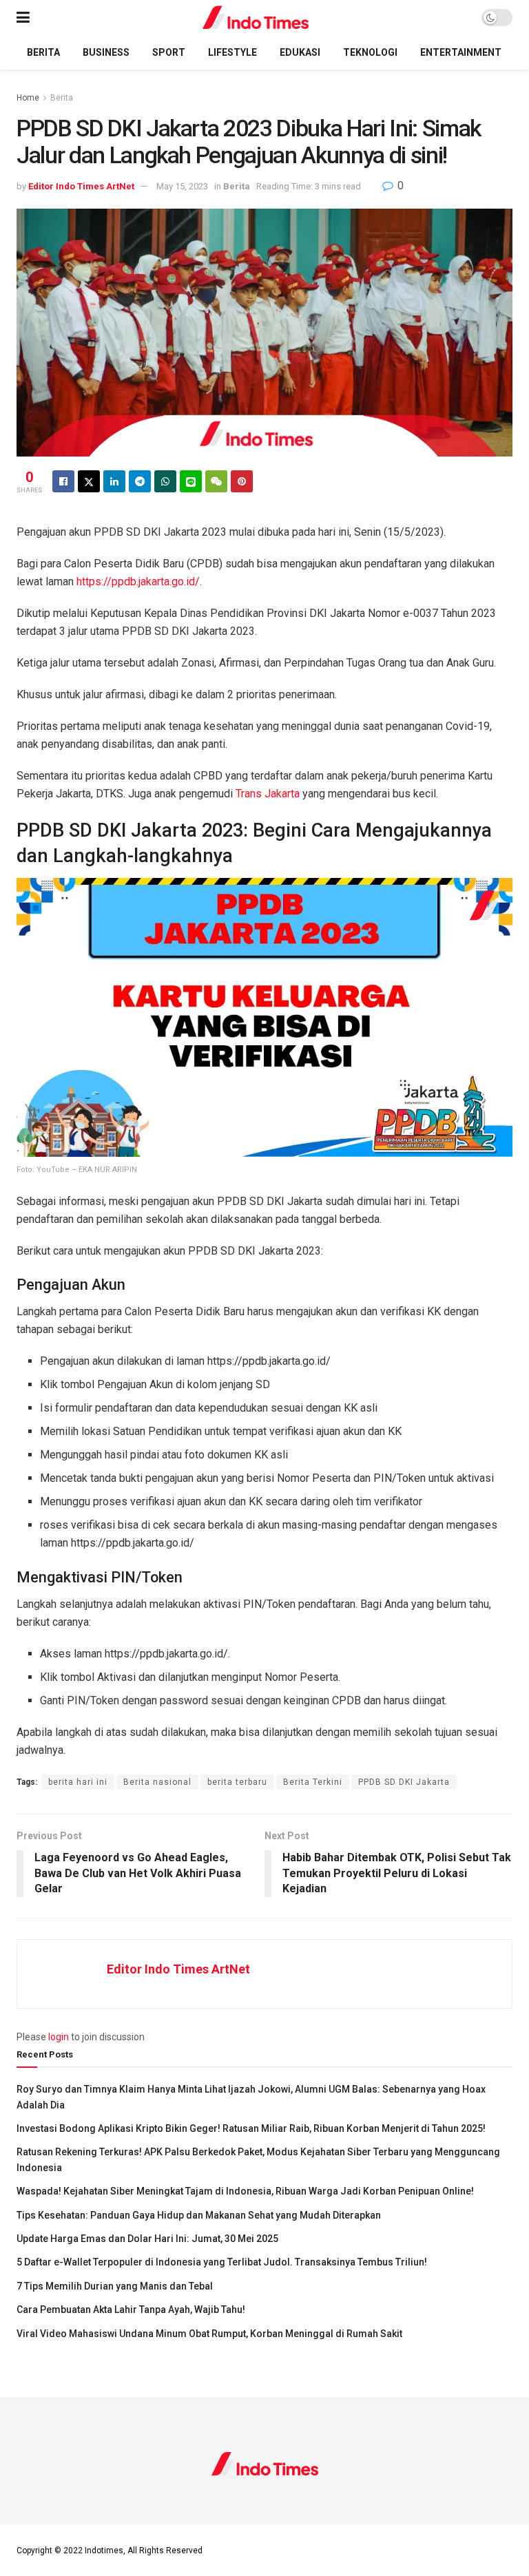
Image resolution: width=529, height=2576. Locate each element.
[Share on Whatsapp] (165, 481)
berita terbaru (237, 1782)
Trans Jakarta (269, 794)
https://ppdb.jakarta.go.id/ (138, 582)
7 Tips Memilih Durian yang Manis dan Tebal (115, 2286)
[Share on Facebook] (63, 481)
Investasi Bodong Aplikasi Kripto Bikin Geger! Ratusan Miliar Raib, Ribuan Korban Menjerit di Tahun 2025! (251, 2128)
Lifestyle (232, 52)
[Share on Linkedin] (114, 481)
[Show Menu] (23, 18)
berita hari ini (78, 1782)
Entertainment (461, 52)
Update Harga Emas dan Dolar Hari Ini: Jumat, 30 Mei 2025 (147, 2239)
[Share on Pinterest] (242, 481)
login (59, 2037)
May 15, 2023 (182, 186)
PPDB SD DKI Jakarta (404, 1782)
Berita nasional (157, 1782)
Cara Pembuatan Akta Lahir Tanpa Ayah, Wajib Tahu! (131, 2310)
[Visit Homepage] (256, 18)
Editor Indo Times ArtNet (81, 186)
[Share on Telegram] (140, 481)
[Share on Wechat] (216, 481)
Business (106, 52)
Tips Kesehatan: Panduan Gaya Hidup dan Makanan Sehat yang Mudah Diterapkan (199, 2215)
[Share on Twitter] (89, 481)
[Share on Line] (191, 481)
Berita (43, 52)
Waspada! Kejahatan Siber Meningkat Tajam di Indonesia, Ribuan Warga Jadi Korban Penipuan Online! (245, 2191)
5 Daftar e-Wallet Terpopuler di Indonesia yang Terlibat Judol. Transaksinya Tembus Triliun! (222, 2262)
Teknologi (370, 52)
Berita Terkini (313, 1782)
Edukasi (300, 52)
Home (28, 98)
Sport (169, 52)
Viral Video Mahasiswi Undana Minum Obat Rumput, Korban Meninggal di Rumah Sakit (209, 2334)
